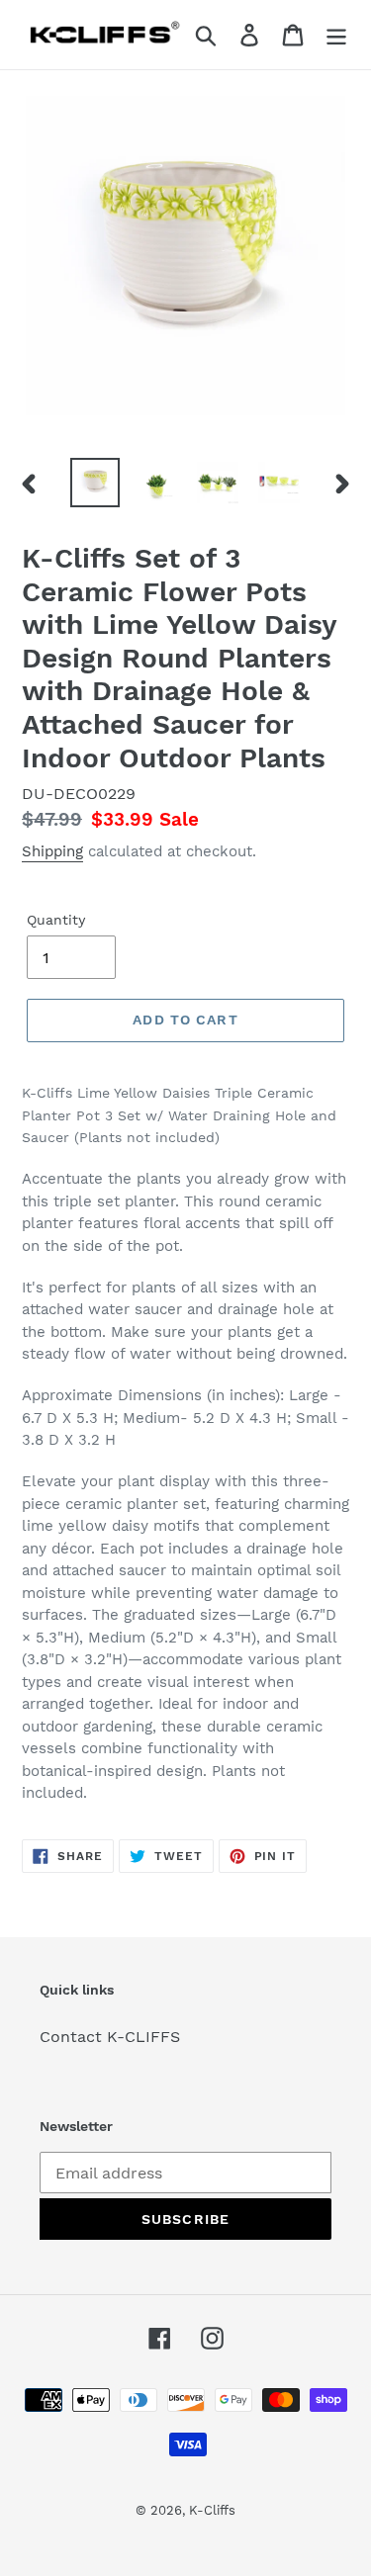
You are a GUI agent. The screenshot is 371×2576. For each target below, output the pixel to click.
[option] (95, 483)
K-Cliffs (212, 2510)
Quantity (56, 920)
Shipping (52, 851)
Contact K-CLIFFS (110, 2037)
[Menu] (336, 35)
